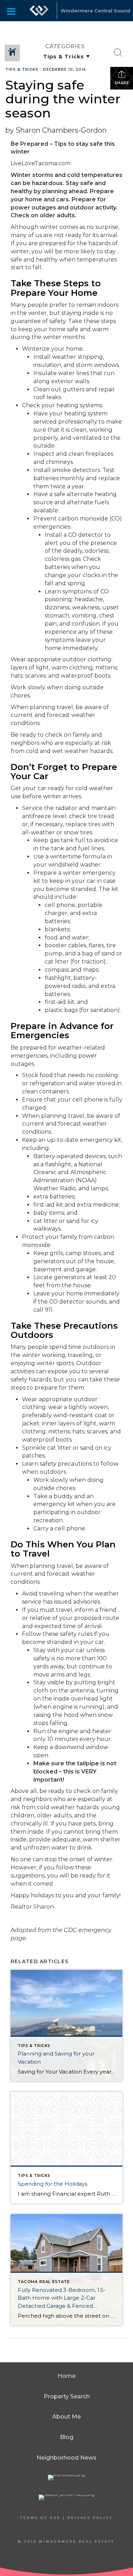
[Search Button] (118, 53)
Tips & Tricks (22, 70)
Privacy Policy (90, 2518)
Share (122, 83)
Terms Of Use (40, 2518)
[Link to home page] (39, 11)
